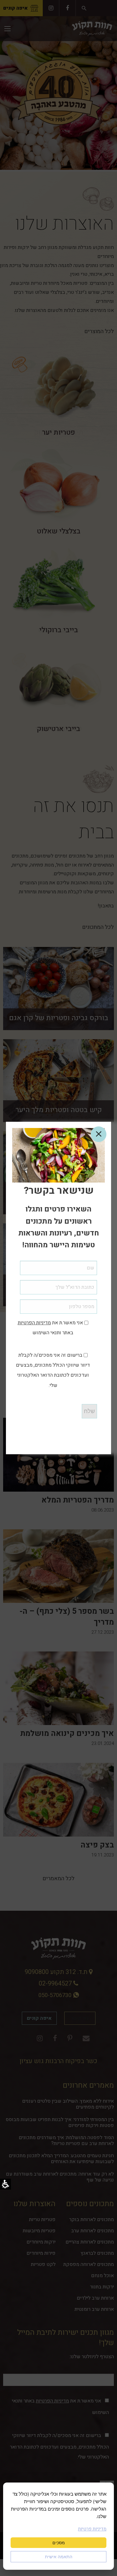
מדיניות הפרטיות (34, 1323)
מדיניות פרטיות (92, 2529)
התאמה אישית (59, 2557)
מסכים (59, 2543)
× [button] (99, 1134)
